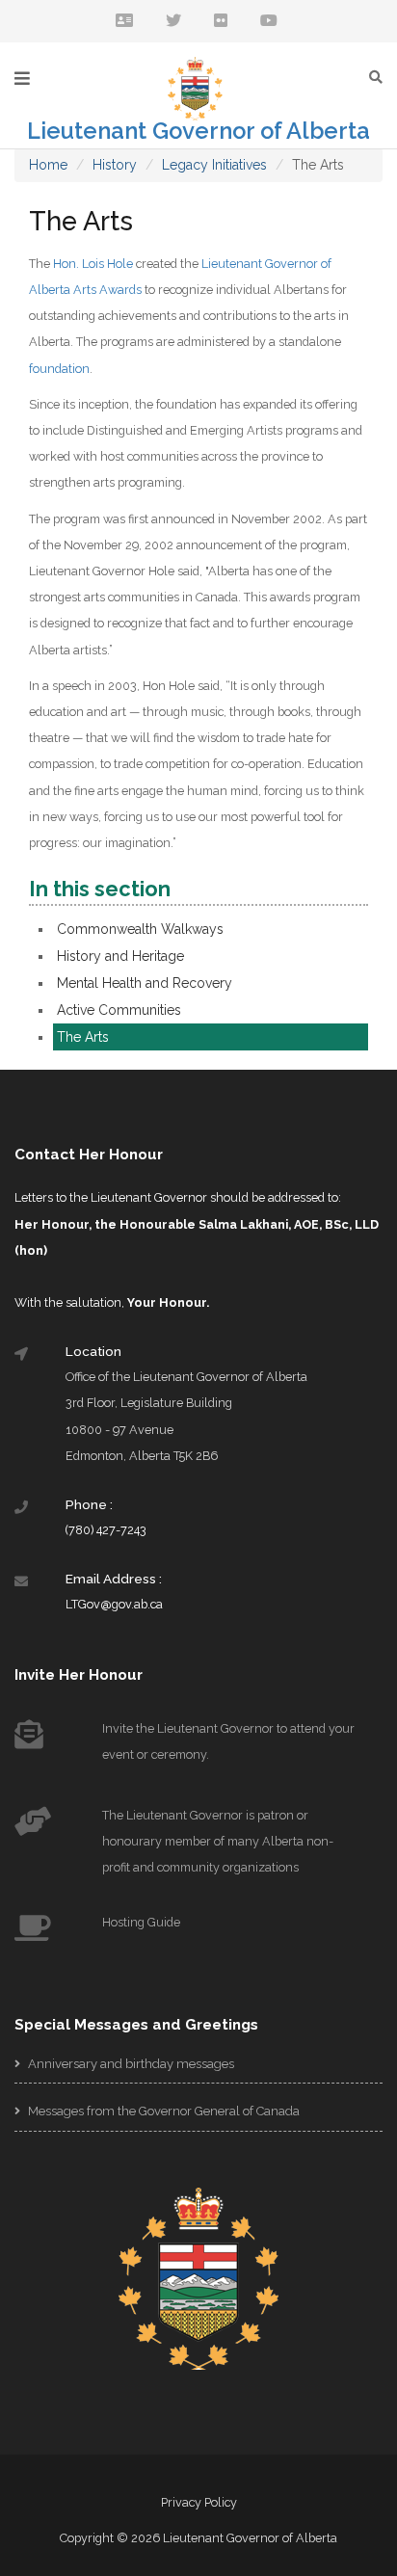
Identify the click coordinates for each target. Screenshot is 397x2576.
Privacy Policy (199, 2502)
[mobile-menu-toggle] (22, 79)
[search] (381, 77)
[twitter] (173, 22)
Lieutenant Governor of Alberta (198, 131)
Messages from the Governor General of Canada (162, 2111)
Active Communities (119, 1010)
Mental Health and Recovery (145, 983)
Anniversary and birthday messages (130, 2064)
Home (48, 165)
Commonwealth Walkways (140, 929)
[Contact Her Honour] (124, 22)
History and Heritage (120, 956)
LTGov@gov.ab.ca (114, 1604)
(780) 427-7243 (106, 1530)
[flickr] (221, 22)
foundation (59, 369)
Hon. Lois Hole (93, 264)
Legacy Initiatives (214, 165)
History (115, 165)
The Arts (83, 1037)
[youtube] (269, 22)
